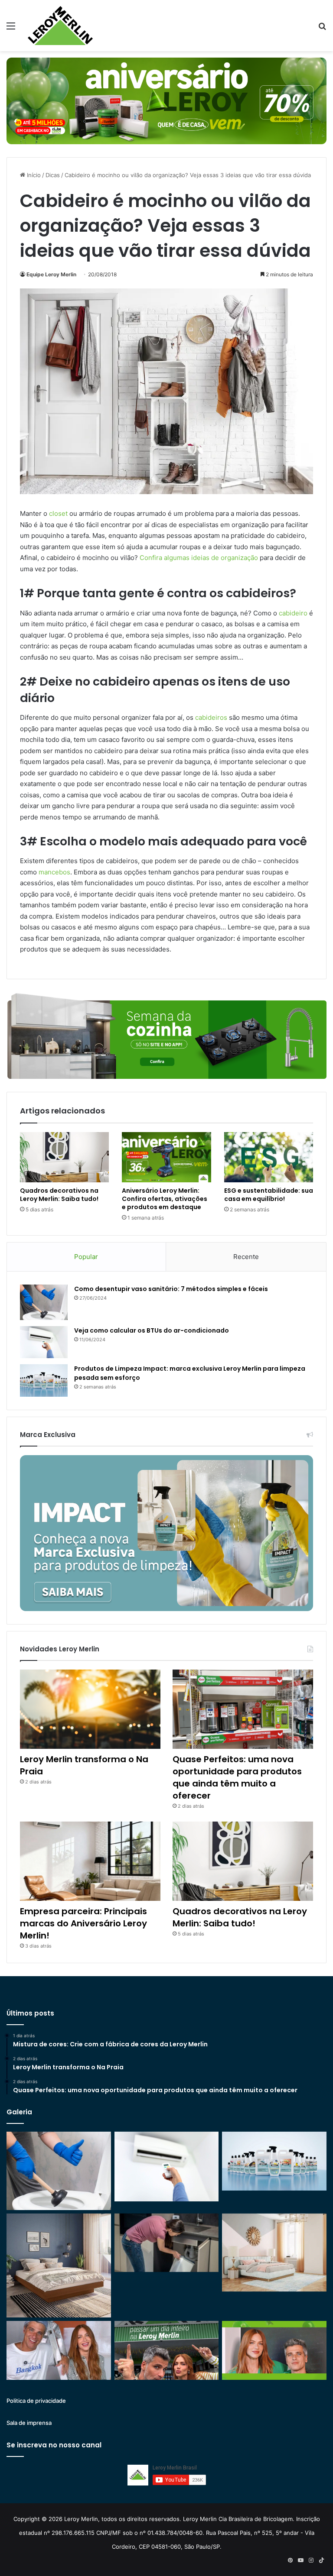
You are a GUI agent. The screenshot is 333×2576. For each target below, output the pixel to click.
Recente (246, 1257)
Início (33, 175)
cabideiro (293, 613)
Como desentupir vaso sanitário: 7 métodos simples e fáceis (171, 1289)
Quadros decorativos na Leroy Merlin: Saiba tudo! (59, 1195)
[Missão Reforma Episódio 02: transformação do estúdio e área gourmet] (274, 2350)
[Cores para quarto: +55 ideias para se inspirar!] (274, 2252)
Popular (86, 1257)
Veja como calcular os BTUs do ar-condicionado (152, 1330)
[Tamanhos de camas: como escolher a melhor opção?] (59, 2266)
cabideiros (211, 717)
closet (58, 513)
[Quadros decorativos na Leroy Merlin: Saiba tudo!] (64, 1157)
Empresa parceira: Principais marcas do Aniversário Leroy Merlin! (83, 1923)
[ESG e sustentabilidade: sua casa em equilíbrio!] (269, 1157)
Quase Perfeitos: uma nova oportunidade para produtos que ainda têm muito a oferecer (237, 1777)
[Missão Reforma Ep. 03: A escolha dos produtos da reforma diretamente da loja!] (167, 2350)
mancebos (54, 872)
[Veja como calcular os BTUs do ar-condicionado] (44, 1342)
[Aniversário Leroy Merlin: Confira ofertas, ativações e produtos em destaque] (166, 1157)
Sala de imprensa (29, 2423)
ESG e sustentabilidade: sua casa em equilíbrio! (269, 1195)
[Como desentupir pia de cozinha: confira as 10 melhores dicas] (167, 2243)
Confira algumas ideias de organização (199, 558)
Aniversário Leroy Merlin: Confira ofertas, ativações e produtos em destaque (165, 1199)
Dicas (53, 175)
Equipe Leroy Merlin (51, 274)
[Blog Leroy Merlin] (60, 26)
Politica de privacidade (36, 2401)
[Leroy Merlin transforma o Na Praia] (90, 1709)
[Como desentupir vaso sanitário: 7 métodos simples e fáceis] (44, 1303)
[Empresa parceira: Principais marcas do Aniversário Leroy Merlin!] (90, 1861)
